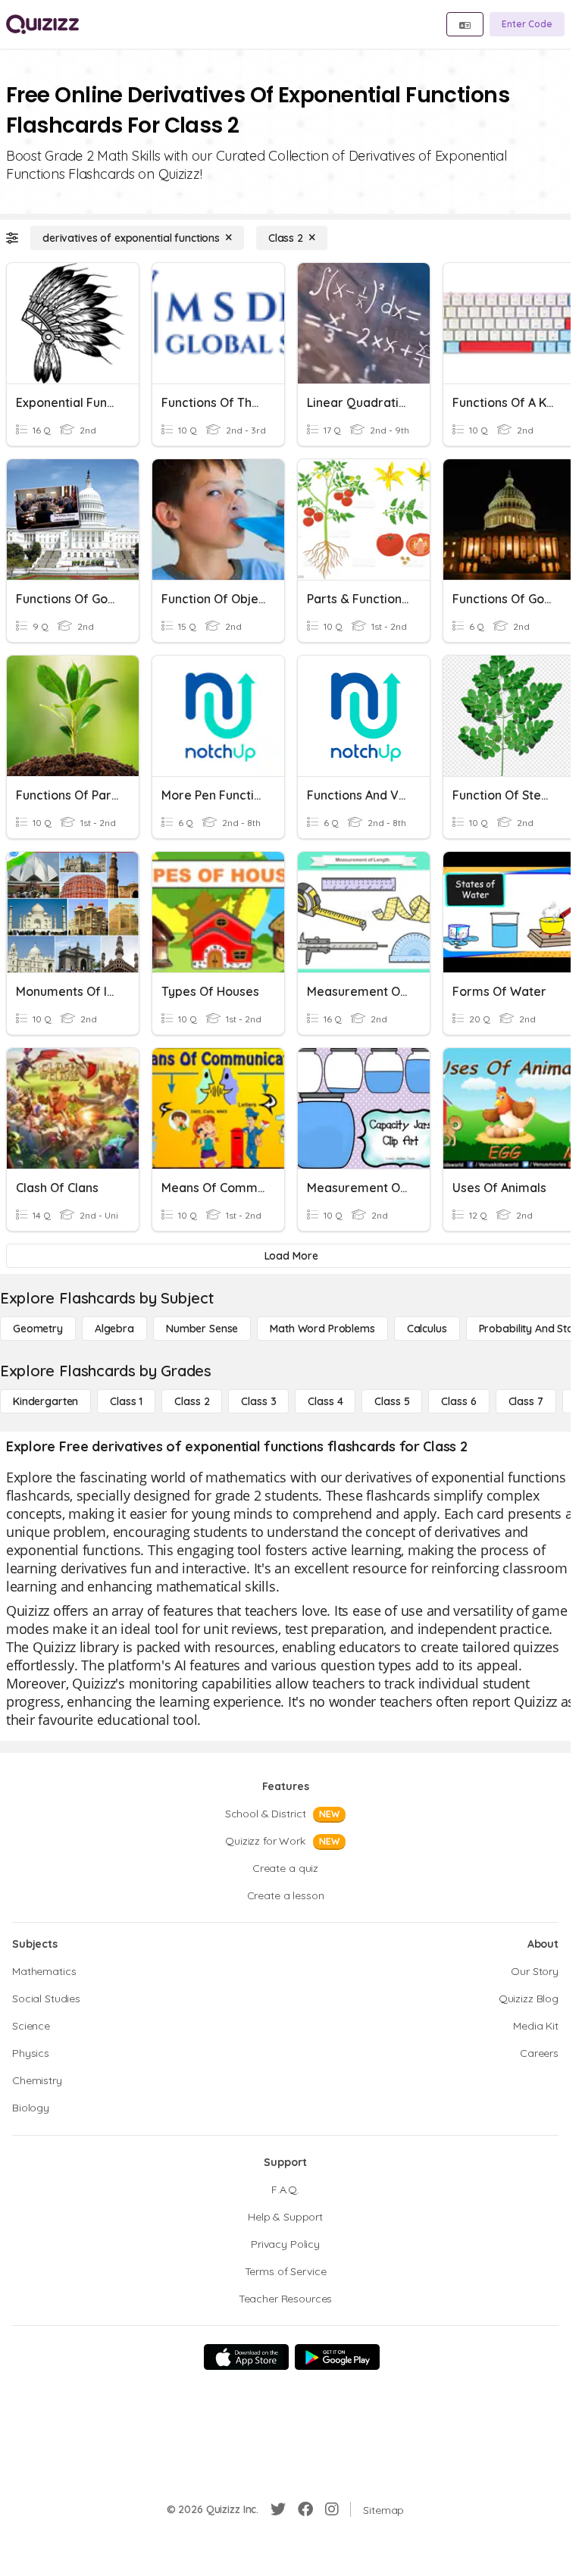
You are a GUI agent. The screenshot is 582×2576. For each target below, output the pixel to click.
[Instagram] (332, 2509)
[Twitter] (278, 2509)
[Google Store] (337, 2357)
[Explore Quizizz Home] (42, 24)
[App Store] (246, 2357)
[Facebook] (305, 2509)
